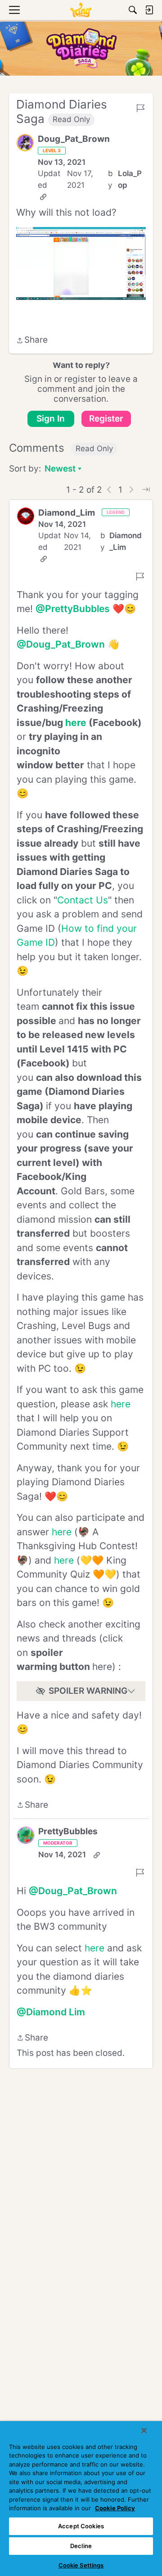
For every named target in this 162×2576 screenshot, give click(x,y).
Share (32, 341)
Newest (60, 469)
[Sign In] (149, 10)
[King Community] (81, 10)
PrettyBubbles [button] (68, 1831)
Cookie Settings (81, 2565)
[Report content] (140, 108)
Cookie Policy (115, 2508)
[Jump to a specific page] (146, 490)
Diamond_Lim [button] (67, 513)
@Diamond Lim (51, 2012)
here (121, 1404)
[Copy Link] (43, 197)
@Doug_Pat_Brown (61, 644)
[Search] (133, 10)
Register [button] (106, 419)
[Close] (144, 2431)
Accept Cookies (81, 2526)
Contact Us (83, 900)
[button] (25, 143)
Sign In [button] (51, 419)
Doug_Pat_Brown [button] (74, 139)
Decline (81, 2546)
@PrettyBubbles (73, 609)
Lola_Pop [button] (130, 179)
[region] (81, 2499)
